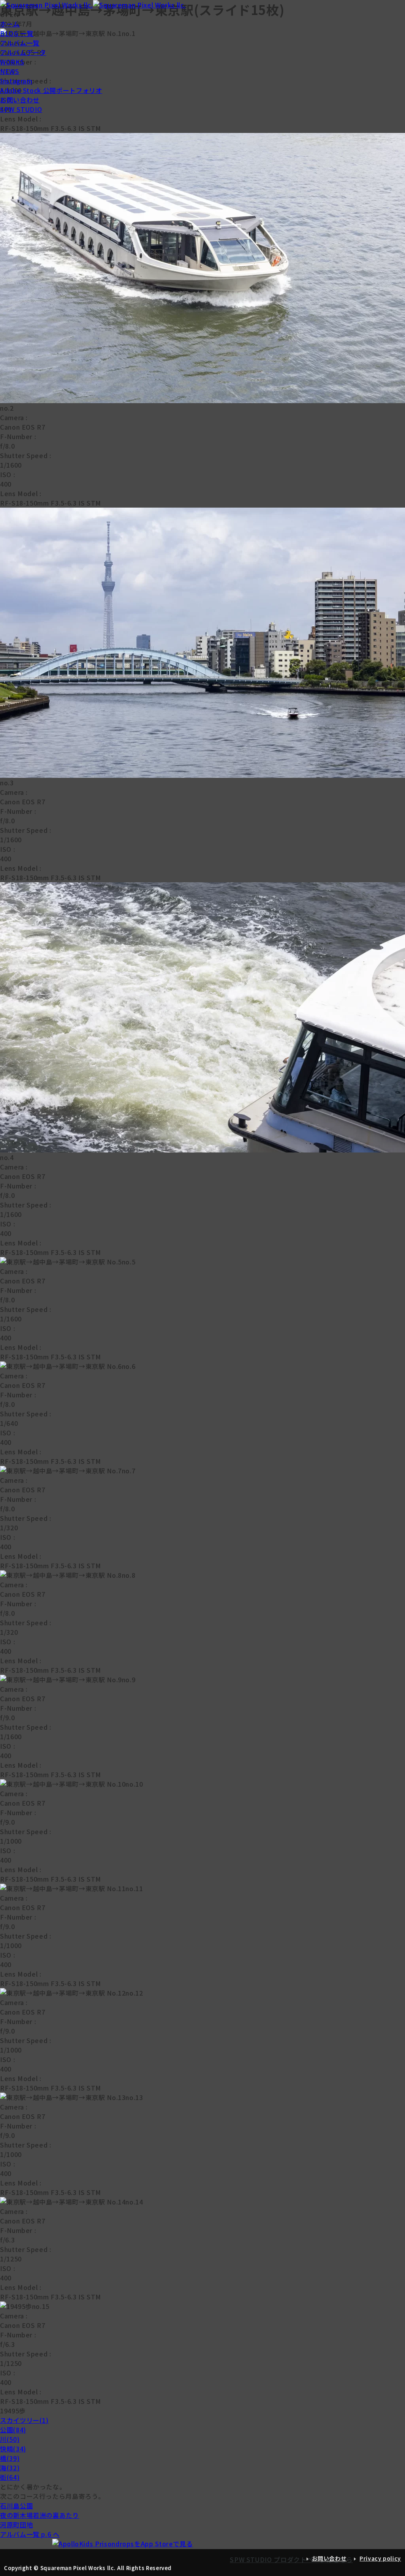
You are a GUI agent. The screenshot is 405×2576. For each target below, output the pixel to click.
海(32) (10, 2468)
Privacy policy (380, 2558)
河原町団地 (16, 2525)
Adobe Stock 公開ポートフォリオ (51, 90)
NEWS (10, 71)
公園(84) (13, 2430)
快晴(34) (13, 2449)
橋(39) (10, 2458)
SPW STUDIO (21, 109)
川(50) (10, 2439)
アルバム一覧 (20, 43)
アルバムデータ (23, 52)
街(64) (10, 2477)
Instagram (16, 81)
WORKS (12, 62)
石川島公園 (16, 2506)
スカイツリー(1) (24, 2420)
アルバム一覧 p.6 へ (30, 2534)
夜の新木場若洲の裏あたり (40, 2515)
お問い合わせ (20, 100)
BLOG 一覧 (17, 33)
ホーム (10, 24)
